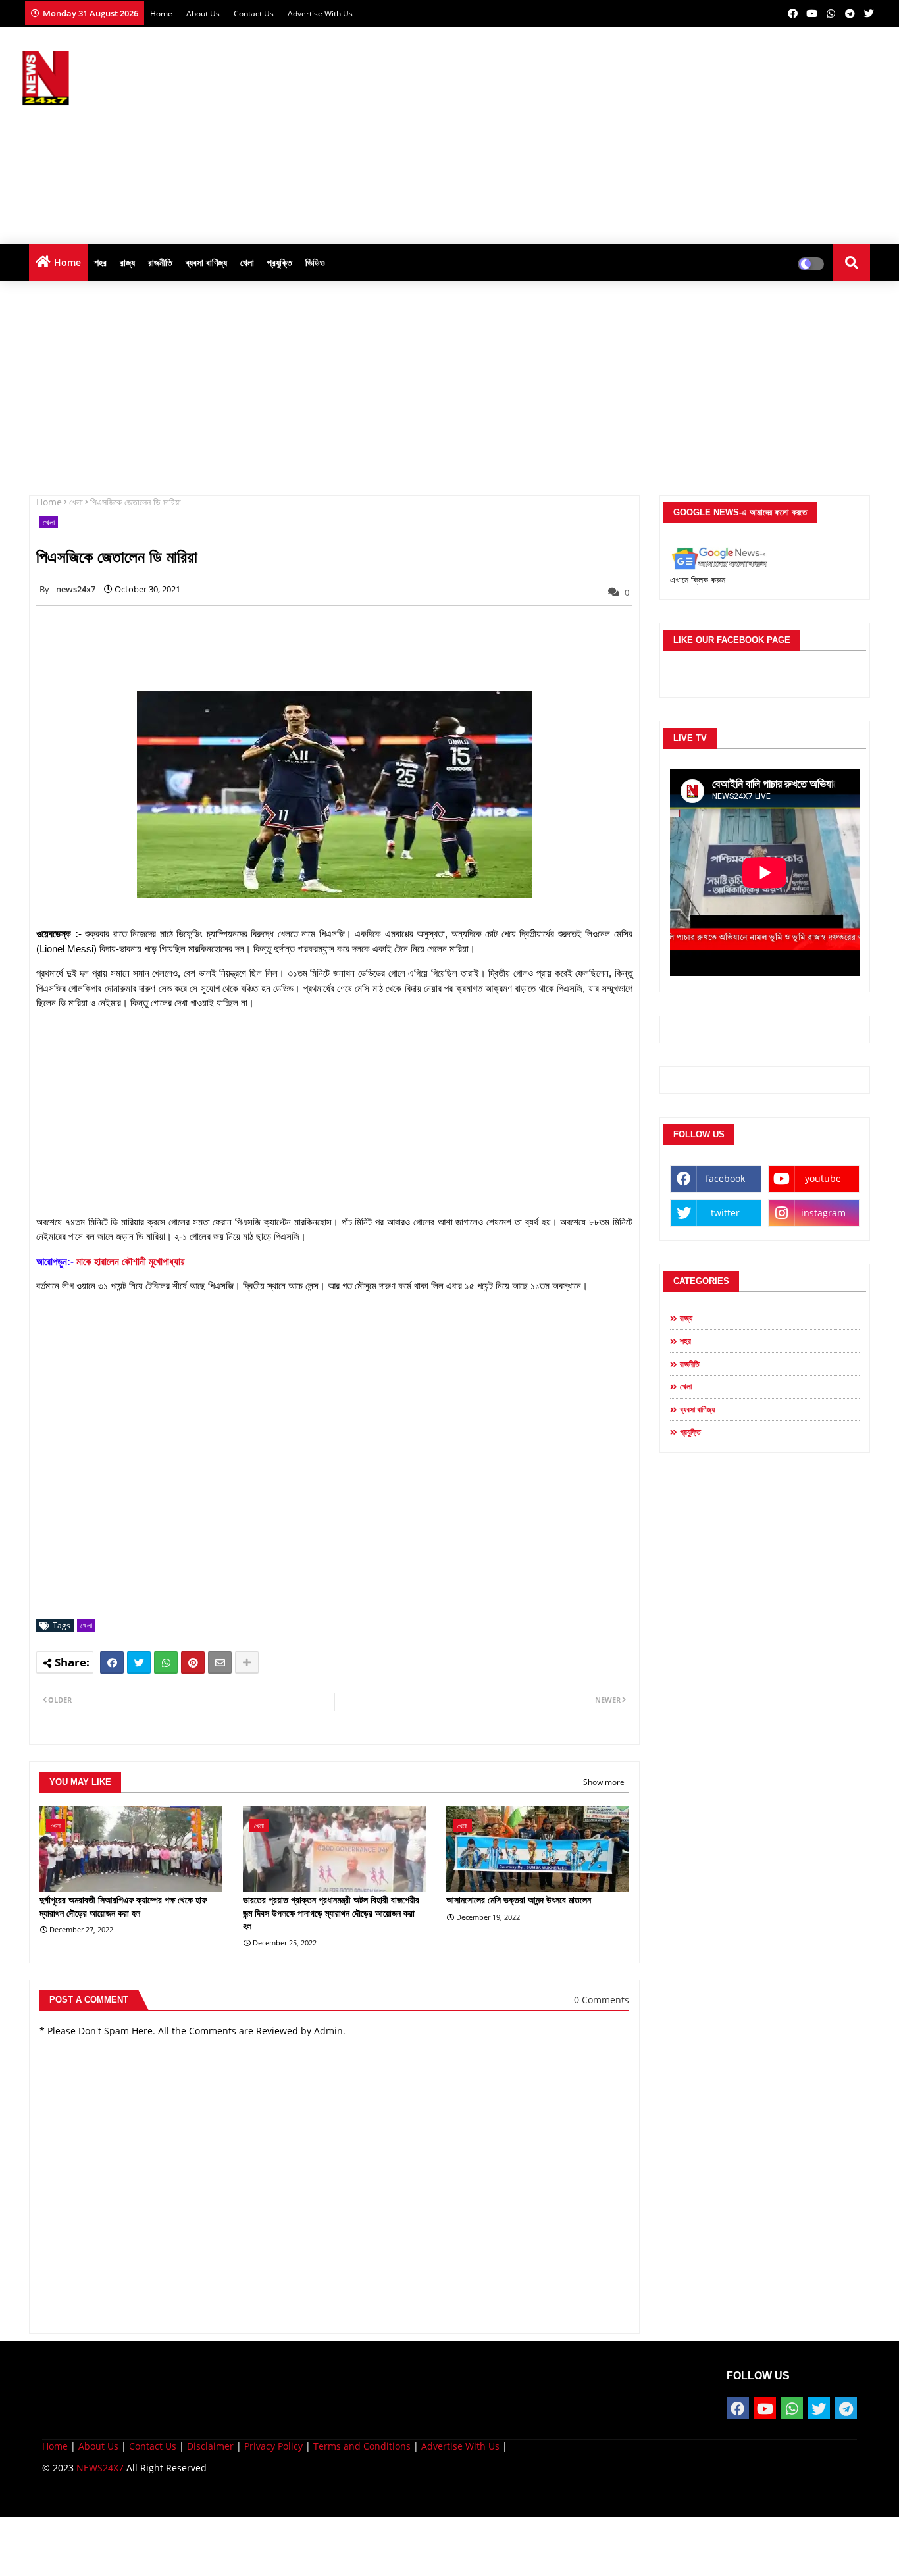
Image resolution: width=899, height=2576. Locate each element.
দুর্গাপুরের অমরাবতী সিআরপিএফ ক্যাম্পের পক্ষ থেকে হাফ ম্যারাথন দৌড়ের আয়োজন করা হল (123, 1907)
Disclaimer (210, 2446)
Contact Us (153, 2446)
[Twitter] (139, 1662)
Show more (604, 1782)
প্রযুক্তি (280, 262)
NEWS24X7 (100, 2468)
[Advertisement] (638, 132)
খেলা (247, 262)
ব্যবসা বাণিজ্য (206, 262)
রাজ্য (127, 262)
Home (162, 13)
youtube (823, 1178)
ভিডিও (315, 262)
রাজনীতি (160, 262)
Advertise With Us (320, 13)
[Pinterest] (193, 1662)
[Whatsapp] (166, 1662)
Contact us (255, 13)
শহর (100, 262)
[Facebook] (112, 1662)
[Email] (220, 1662)
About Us (204, 13)
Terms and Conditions (362, 2446)
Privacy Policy (273, 2446)
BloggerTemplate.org (299, 2497)
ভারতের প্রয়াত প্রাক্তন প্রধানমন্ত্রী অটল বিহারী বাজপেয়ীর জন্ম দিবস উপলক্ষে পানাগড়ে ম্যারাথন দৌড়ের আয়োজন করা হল (331, 1913)
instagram (823, 1213)
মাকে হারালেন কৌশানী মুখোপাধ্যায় (131, 1261)
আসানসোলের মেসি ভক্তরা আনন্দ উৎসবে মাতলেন (519, 1900)
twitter (725, 1213)
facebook (725, 1178)
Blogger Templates (136, 2497)
